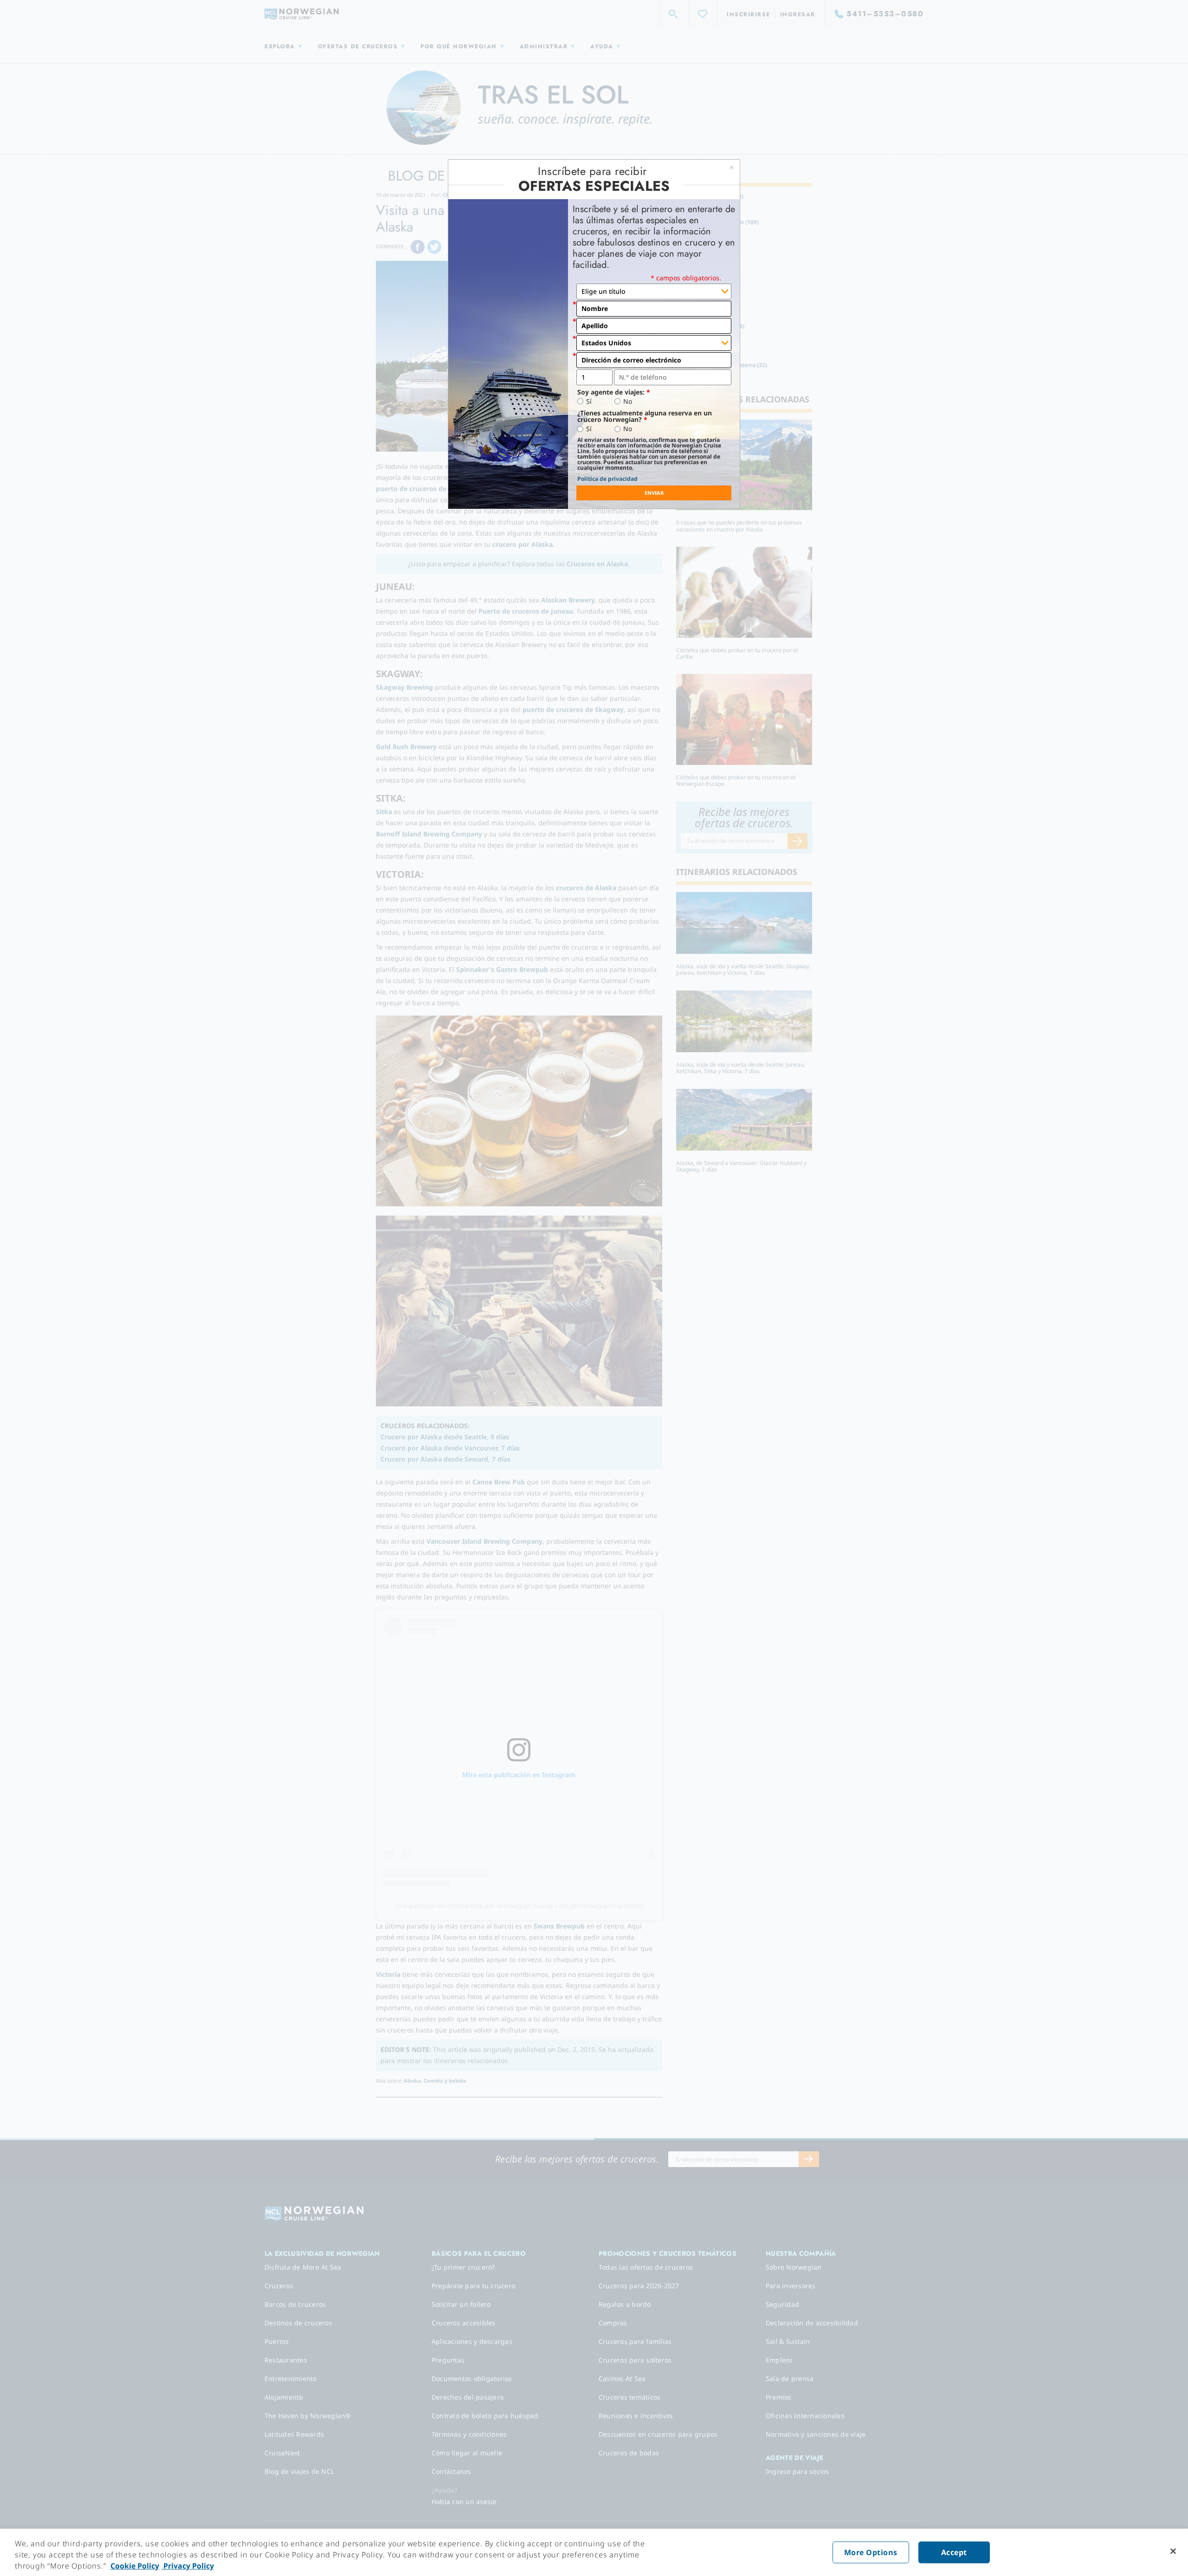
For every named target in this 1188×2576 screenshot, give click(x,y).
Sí (589, 401)
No (628, 401)
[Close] (1173, 2551)
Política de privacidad (607, 479)
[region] (594, 2552)
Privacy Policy (188, 2566)
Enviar (654, 493)
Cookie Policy (135, 2566)
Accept (954, 2552)
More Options (871, 2552)
